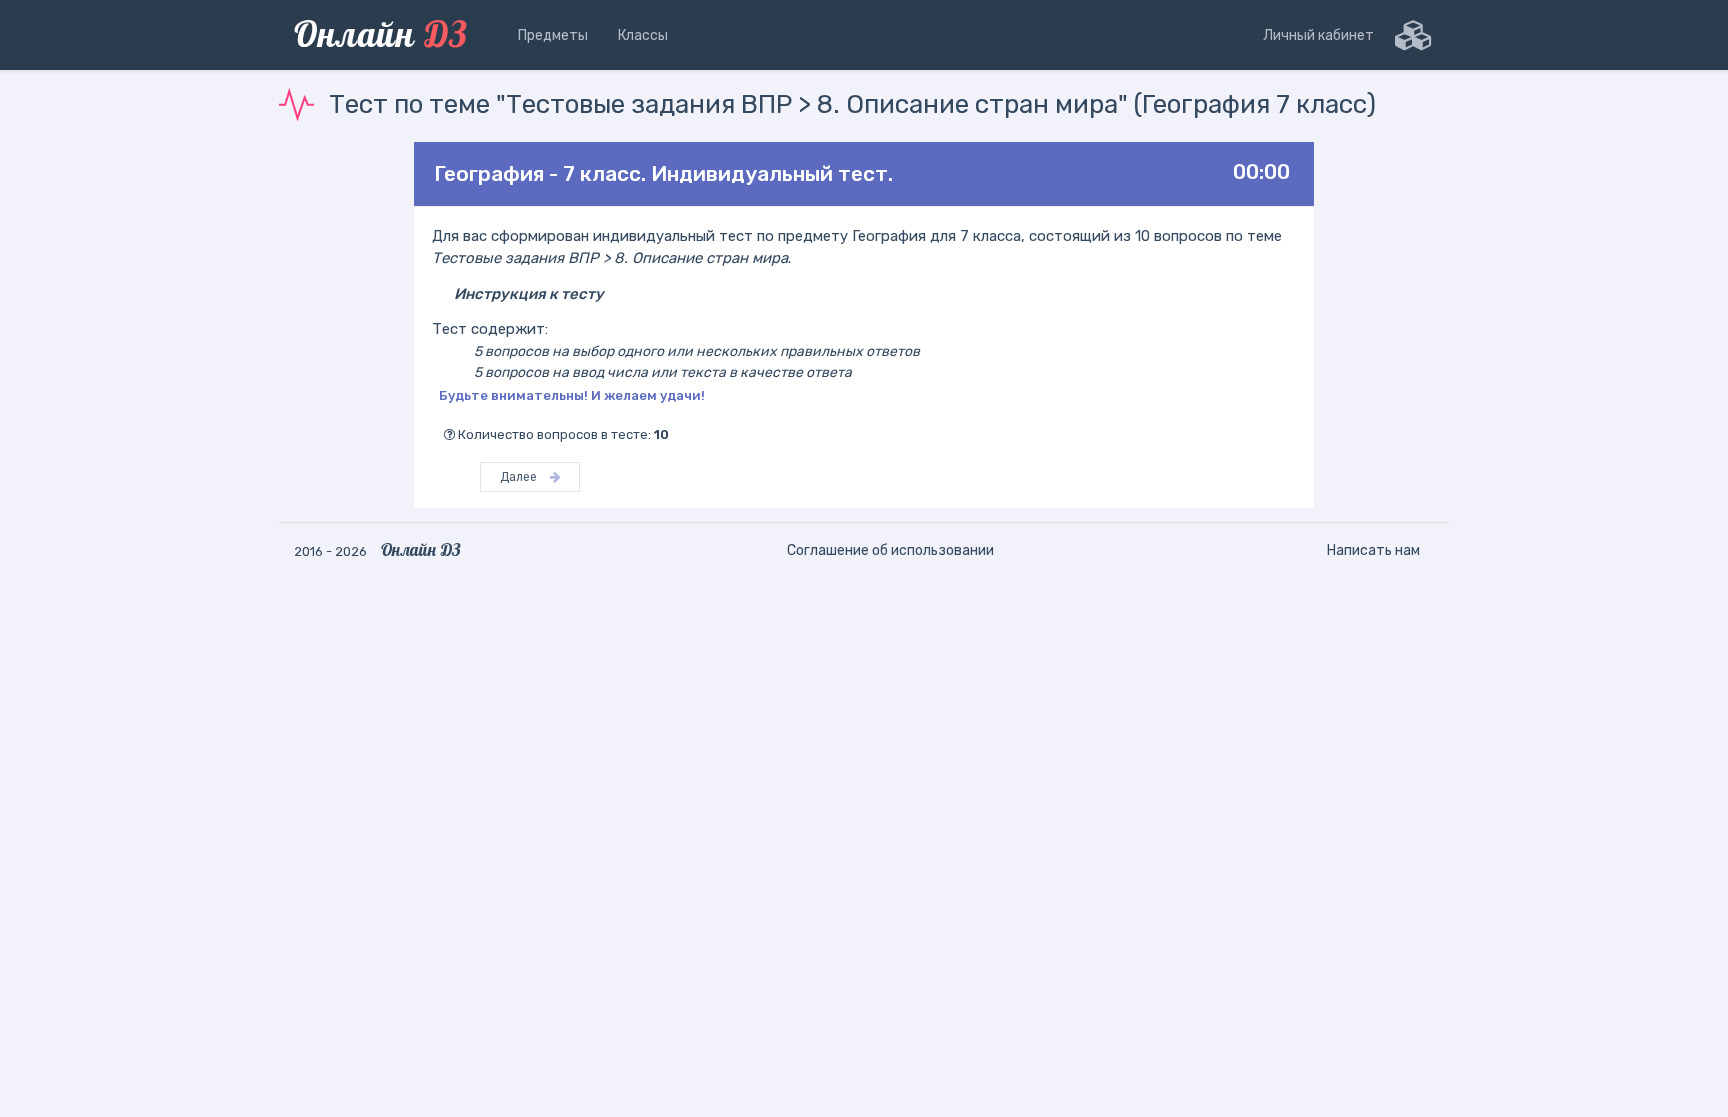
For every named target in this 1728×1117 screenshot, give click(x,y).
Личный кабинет (1318, 35)
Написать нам (1373, 550)
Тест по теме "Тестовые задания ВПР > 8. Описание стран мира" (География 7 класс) (852, 104)
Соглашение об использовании (890, 550)
